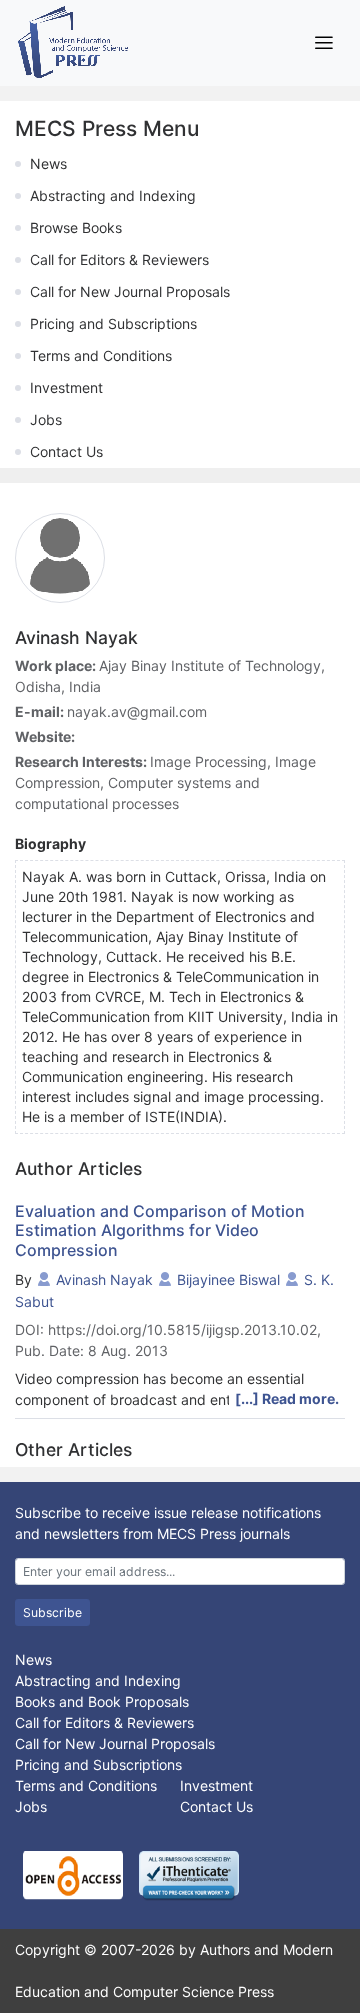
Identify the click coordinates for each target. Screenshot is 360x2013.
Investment (66, 387)
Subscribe (52, 1612)
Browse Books (76, 227)
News (48, 163)
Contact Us (66, 451)
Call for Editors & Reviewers (119, 259)
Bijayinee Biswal (228, 1279)
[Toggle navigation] (323, 42)
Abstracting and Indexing (113, 195)
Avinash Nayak (104, 1279)
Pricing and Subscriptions (113, 323)
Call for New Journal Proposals (130, 291)
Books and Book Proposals (102, 1701)
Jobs (46, 419)
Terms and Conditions (101, 355)
